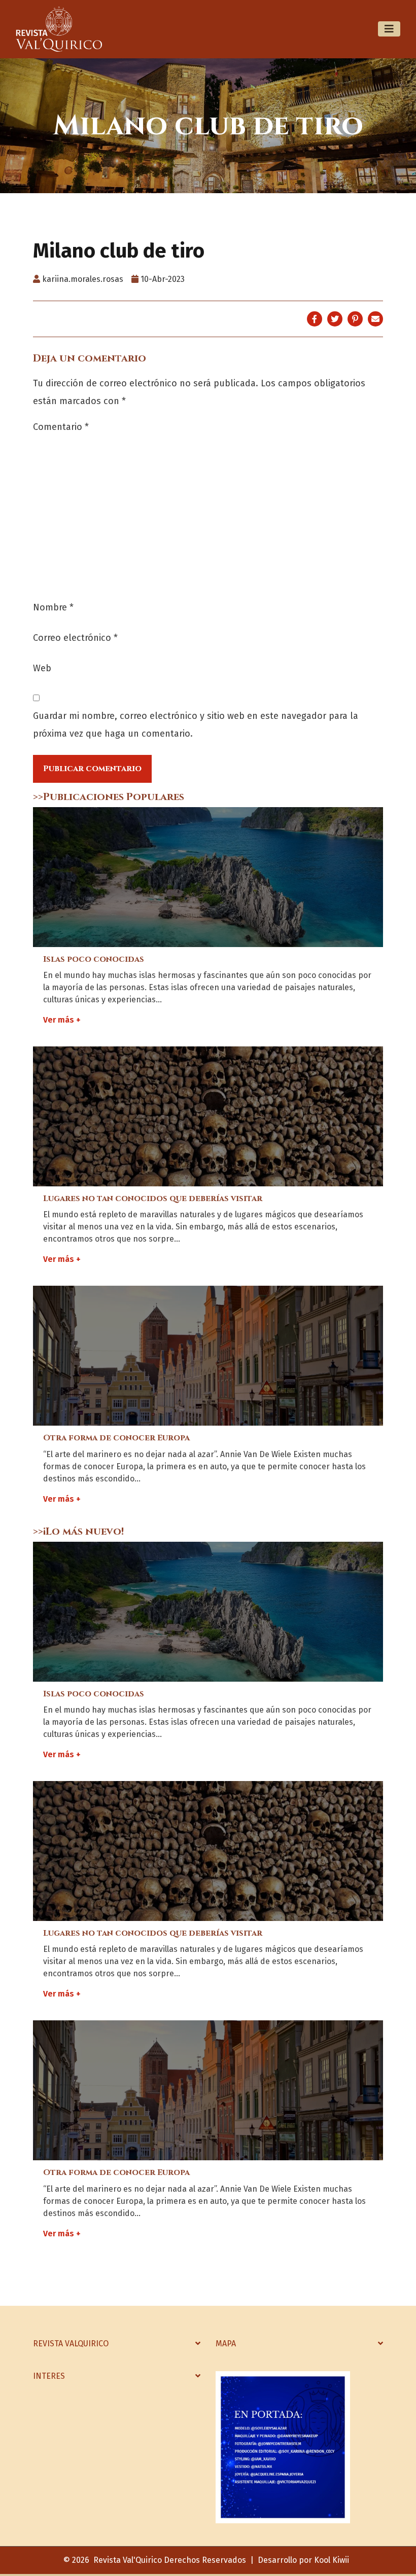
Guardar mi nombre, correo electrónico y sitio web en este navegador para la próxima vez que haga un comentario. (196, 725)
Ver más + (62, 1020)
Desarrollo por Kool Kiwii (303, 2560)
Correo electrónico (75, 638)
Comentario (61, 427)
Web (42, 668)
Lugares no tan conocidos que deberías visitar (153, 1199)
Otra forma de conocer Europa (116, 1438)
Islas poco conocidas (94, 959)
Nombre (53, 607)
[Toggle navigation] (389, 29)
